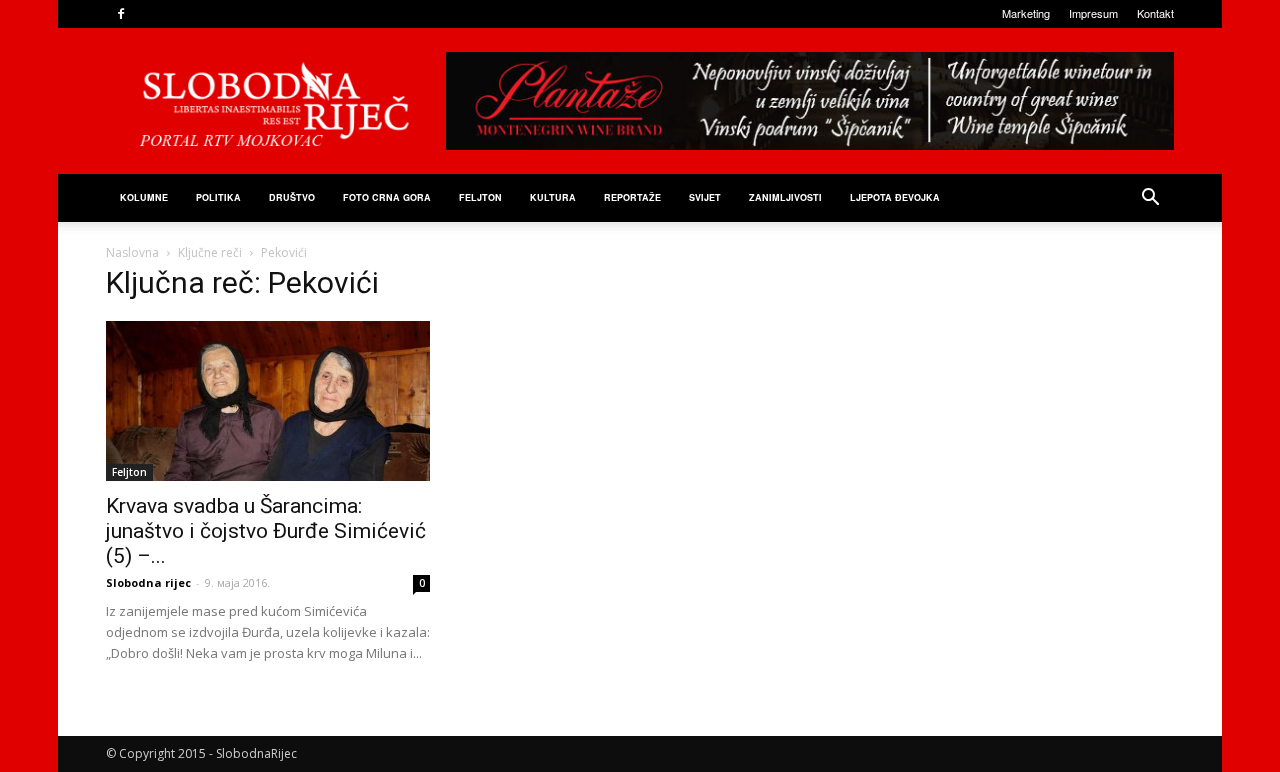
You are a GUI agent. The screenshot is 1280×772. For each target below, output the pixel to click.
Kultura (553, 197)
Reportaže (632, 197)
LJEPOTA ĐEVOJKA (895, 197)
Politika (218, 197)
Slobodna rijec (148, 582)
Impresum (1093, 13)
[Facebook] (121, 14)
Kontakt (1155, 13)
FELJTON (480, 197)
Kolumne (144, 197)
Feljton (129, 472)
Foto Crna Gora (387, 197)
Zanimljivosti (785, 197)
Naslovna (132, 252)
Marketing (1026, 13)
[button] (1150, 199)
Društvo (292, 197)
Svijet (705, 197)
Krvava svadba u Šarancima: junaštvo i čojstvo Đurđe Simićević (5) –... (266, 531)
